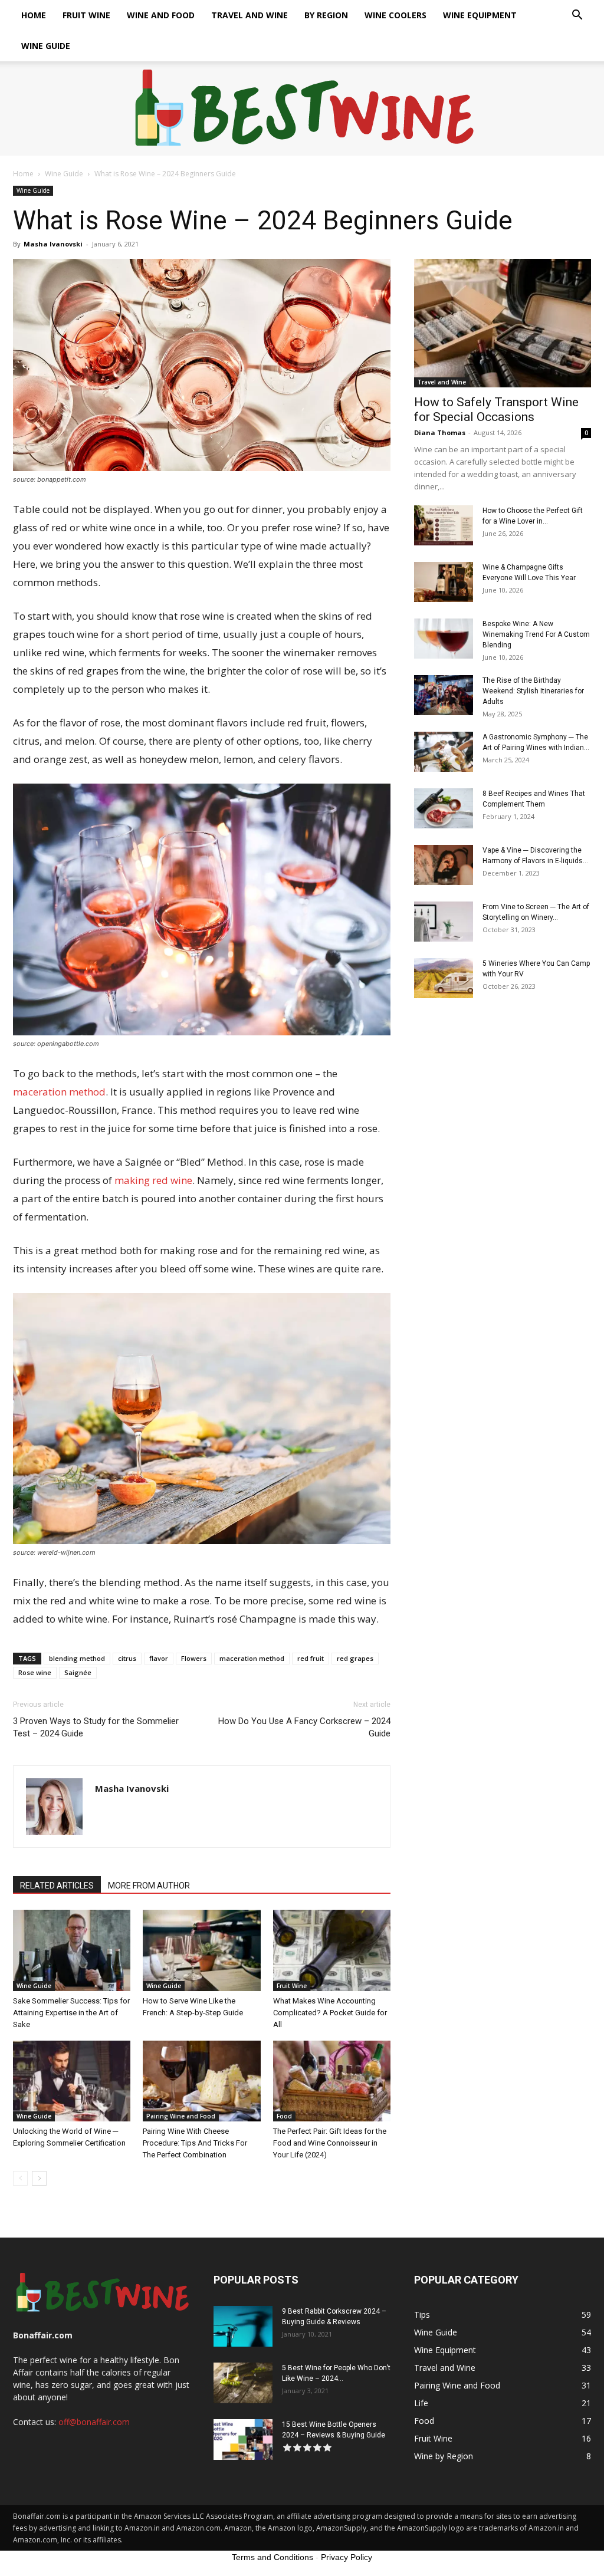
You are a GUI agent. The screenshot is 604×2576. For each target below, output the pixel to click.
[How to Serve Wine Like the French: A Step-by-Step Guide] (201, 1950)
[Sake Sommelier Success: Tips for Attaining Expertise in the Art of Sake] (72, 1950)
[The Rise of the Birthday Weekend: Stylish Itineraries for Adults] (444, 695)
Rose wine (35, 1672)
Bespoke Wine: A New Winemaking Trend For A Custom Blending (536, 634)
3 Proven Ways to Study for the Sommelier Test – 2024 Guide (96, 1727)
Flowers (194, 1658)
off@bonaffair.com (94, 2422)
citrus (127, 1658)
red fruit (311, 1658)
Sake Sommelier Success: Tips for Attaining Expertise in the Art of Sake (71, 2013)
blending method (77, 1658)
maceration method (59, 1092)
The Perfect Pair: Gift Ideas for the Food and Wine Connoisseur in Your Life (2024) (330, 2143)
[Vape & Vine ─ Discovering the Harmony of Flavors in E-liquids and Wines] (444, 865)
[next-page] (39, 2178)
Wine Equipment (480, 15)
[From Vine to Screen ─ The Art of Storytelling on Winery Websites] (444, 922)
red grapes (355, 1658)
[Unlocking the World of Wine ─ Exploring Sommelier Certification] (72, 2081)
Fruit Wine (86, 15)
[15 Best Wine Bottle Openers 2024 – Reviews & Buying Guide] (243, 2440)
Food (284, 2116)
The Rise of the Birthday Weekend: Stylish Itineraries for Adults (533, 691)
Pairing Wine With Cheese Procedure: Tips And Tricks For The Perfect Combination (195, 2143)
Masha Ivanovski (53, 244)
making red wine (153, 1180)
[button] (577, 16)
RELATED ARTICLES (57, 1886)
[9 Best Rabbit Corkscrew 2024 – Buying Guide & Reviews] (243, 2326)
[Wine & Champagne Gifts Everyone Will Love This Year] (444, 582)
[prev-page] (20, 2178)
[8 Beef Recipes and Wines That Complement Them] (444, 809)
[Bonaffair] (302, 109)
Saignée (78, 1672)
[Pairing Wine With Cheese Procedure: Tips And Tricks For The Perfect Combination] (201, 2081)
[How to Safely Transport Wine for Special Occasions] (503, 323)
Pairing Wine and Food (181, 2116)
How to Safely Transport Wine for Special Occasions (496, 409)
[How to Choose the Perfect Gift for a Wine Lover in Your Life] (444, 526)
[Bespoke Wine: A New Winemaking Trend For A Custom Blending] (444, 639)
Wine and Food (161, 15)
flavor (159, 1658)
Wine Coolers (395, 15)
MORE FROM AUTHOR (149, 1886)
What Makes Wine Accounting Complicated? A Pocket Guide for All (330, 2013)
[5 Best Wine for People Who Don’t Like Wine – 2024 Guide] (243, 2383)
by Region (326, 15)
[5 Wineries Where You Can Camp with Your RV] (444, 978)
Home (34, 15)
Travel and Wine (250, 15)
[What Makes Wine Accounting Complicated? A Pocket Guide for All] (332, 1950)
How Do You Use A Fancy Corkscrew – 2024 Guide (304, 1727)
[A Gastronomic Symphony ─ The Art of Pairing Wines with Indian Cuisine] (444, 752)
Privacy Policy (347, 2557)
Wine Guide (46, 46)
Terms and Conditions (273, 2557)
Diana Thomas (440, 432)
